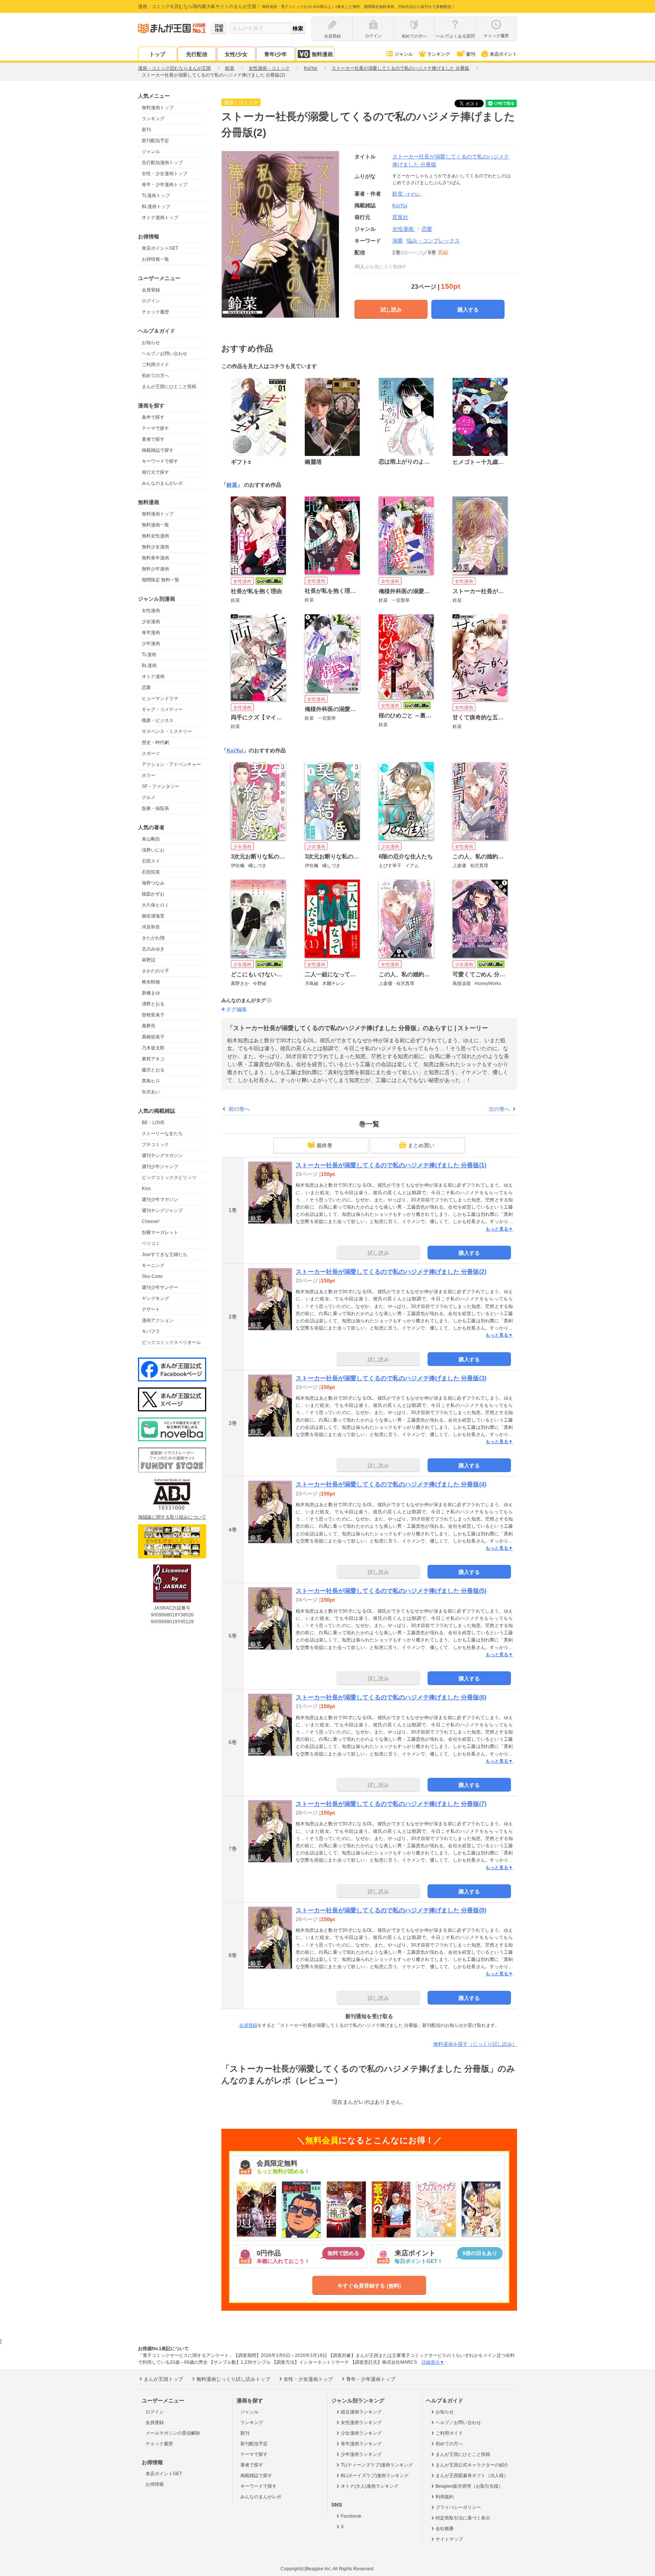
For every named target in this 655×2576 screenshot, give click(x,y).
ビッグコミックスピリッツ (169, 1178)
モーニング (153, 1265)
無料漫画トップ (158, 108)
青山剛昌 (151, 839)
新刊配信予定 (155, 141)
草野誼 (149, 960)
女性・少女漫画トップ (165, 174)
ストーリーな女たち (162, 1134)
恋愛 (146, 687)
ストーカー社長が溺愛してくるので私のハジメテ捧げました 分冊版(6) (391, 1697)
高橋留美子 (153, 1037)
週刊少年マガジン (160, 1200)
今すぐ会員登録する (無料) (369, 2286)
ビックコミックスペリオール (171, 1342)
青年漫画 (151, 633)
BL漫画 (149, 666)
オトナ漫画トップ (160, 218)
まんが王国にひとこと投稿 (169, 387)
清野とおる (153, 1004)
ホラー (149, 775)
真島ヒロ (151, 1081)
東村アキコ (153, 1059)
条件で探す (153, 417)
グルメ (149, 797)
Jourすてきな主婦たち (165, 1254)
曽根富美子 (153, 1015)
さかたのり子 (155, 971)
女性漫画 (151, 611)
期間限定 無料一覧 (161, 580)
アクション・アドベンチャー (171, 764)
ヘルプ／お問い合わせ (165, 354)
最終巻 (324, 1145)
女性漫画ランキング (361, 2423)
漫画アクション (158, 1320)
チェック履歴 (155, 312)
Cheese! (150, 1221)
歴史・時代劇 (155, 742)
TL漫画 (149, 655)
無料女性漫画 (155, 536)
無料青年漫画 (155, 558)
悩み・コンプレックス (433, 241)
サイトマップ (449, 2539)
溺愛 (398, 241)
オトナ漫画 (153, 676)
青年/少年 (276, 54)
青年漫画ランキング (361, 2444)
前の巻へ (239, 1109)
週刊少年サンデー (160, 1287)
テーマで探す (155, 428)
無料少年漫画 (155, 569)
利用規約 (445, 2497)
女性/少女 (236, 54)
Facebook (351, 2516)
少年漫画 (151, 644)
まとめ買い (421, 1145)
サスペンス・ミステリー (167, 731)
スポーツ (151, 753)
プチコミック (155, 1145)
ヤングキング (155, 1298)
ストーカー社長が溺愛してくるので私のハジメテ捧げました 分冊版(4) (391, 1484)
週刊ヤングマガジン (162, 1156)
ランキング (439, 54)
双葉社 (400, 217)
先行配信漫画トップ (162, 163)
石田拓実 (151, 872)
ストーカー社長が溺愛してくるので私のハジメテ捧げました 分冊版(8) (391, 1910)
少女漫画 (151, 622)
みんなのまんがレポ (162, 483)
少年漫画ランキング (361, 2454)
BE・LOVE (153, 1123)
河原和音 (151, 927)
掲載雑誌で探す (158, 450)
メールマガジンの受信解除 (173, 2433)
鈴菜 (407, 194)
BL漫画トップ (156, 207)
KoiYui (235, 750)
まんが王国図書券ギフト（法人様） (472, 2476)
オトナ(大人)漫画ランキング (370, 2486)
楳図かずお (153, 894)
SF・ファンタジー (161, 786)
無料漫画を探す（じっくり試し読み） (475, 2044)
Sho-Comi (152, 1276)
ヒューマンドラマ (160, 698)
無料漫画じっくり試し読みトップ (233, 2379)
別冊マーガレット (160, 1232)
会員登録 (151, 290)
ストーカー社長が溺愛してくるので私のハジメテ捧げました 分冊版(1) (391, 1165)
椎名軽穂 (151, 982)
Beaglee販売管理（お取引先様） (469, 2486)
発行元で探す (155, 472)
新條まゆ (151, 993)
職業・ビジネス (158, 720)
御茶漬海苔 (153, 916)
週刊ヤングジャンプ (162, 1210)
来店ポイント (503, 54)
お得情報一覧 (155, 259)
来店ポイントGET (160, 248)
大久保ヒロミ (155, 905)
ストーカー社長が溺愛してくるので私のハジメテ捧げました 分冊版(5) (391, 1591)
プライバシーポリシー (458, 2507)
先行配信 (197, 54)
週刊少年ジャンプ (160, 1167)
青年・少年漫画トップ (165, 185)
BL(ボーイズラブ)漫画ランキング (375, 2476)
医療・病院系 (155, 808)
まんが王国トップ (163, 2379)
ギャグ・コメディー (162, 709)
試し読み (391, 310)
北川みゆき (153, 949)
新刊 (471, 54)
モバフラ (151, 1331)
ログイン (151, 301)
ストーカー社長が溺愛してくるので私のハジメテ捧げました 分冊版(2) (391, 1272)
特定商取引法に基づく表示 (463, 2518)
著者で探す (153, 439)
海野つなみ (153, 883)
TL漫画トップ (156, 196)
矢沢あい (151, 1092)
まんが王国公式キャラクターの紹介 (472, 2465)
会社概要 (445, 2529)
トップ (157, 54)
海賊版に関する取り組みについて (172, 1517)
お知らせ (151, 343)
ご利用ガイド (155, 365)
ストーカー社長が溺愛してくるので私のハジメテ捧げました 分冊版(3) (391, 1378)
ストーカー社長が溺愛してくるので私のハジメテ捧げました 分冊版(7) (391, 1804)
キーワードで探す (160, 461)
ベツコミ (151, 1243)
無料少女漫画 (155, 547)
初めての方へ (155, 376)
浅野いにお (153, 850)
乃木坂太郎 (153, 1048)
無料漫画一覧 (155, 525)
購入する (468, 310)
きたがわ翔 (153, 938)
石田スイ (151, 861)
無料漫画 (322, 54)
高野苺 (149, 1026)
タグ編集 (237, 1009)
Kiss (146, 1189)
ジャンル (404, 54)
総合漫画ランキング (361, 2412)
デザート (151, 1309)
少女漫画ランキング (361, 2433)
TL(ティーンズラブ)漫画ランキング (377, 2465)
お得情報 (155, 2484)
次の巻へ (499, 1109)
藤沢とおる (153, 1070)
